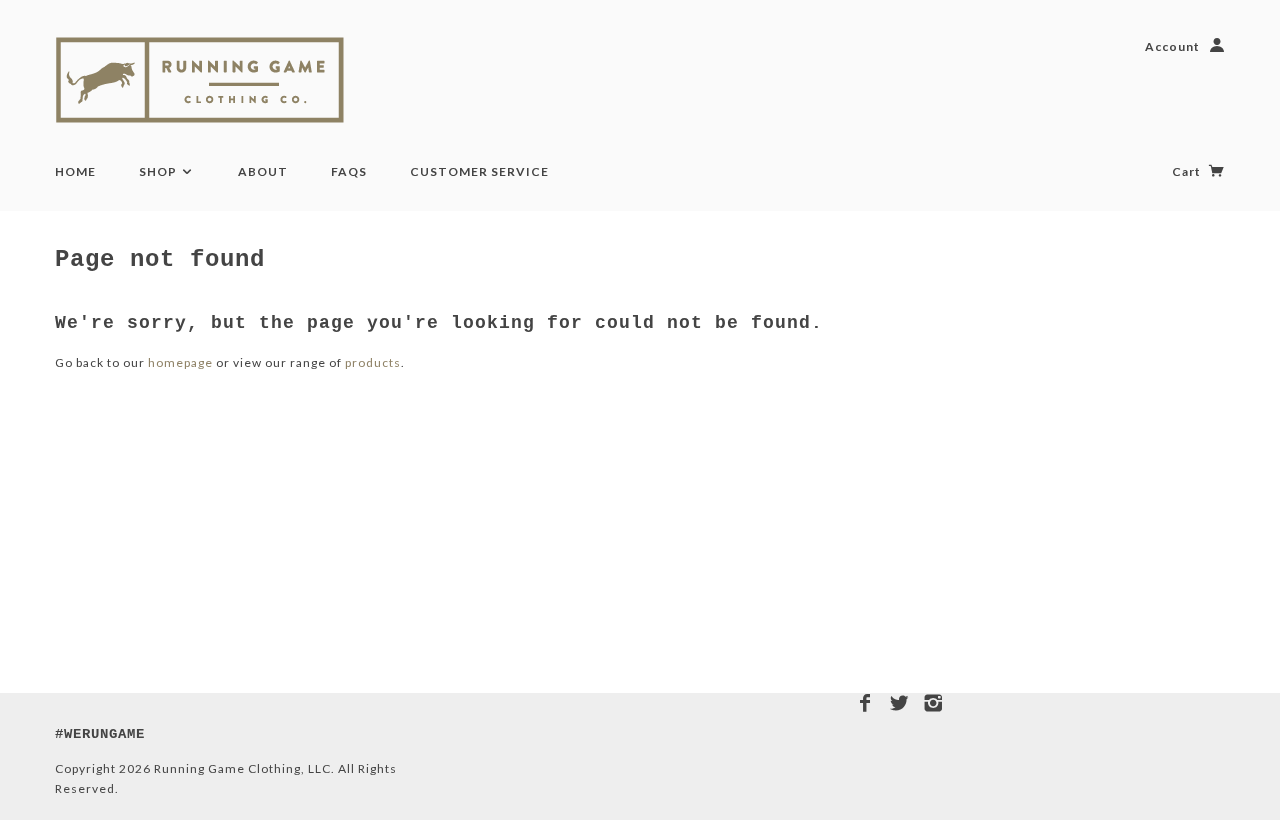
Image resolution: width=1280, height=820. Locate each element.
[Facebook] (865, 703)
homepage (180, 362)
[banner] (222, 80)
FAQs (349, 171)
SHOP (159, 171)
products (373, 362)
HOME (75, 171)
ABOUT (263, 171)
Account (1172, 46)
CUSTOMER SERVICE (479, 171)
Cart (1188, 171)
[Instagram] (933, 703)
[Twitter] (899, 703)
